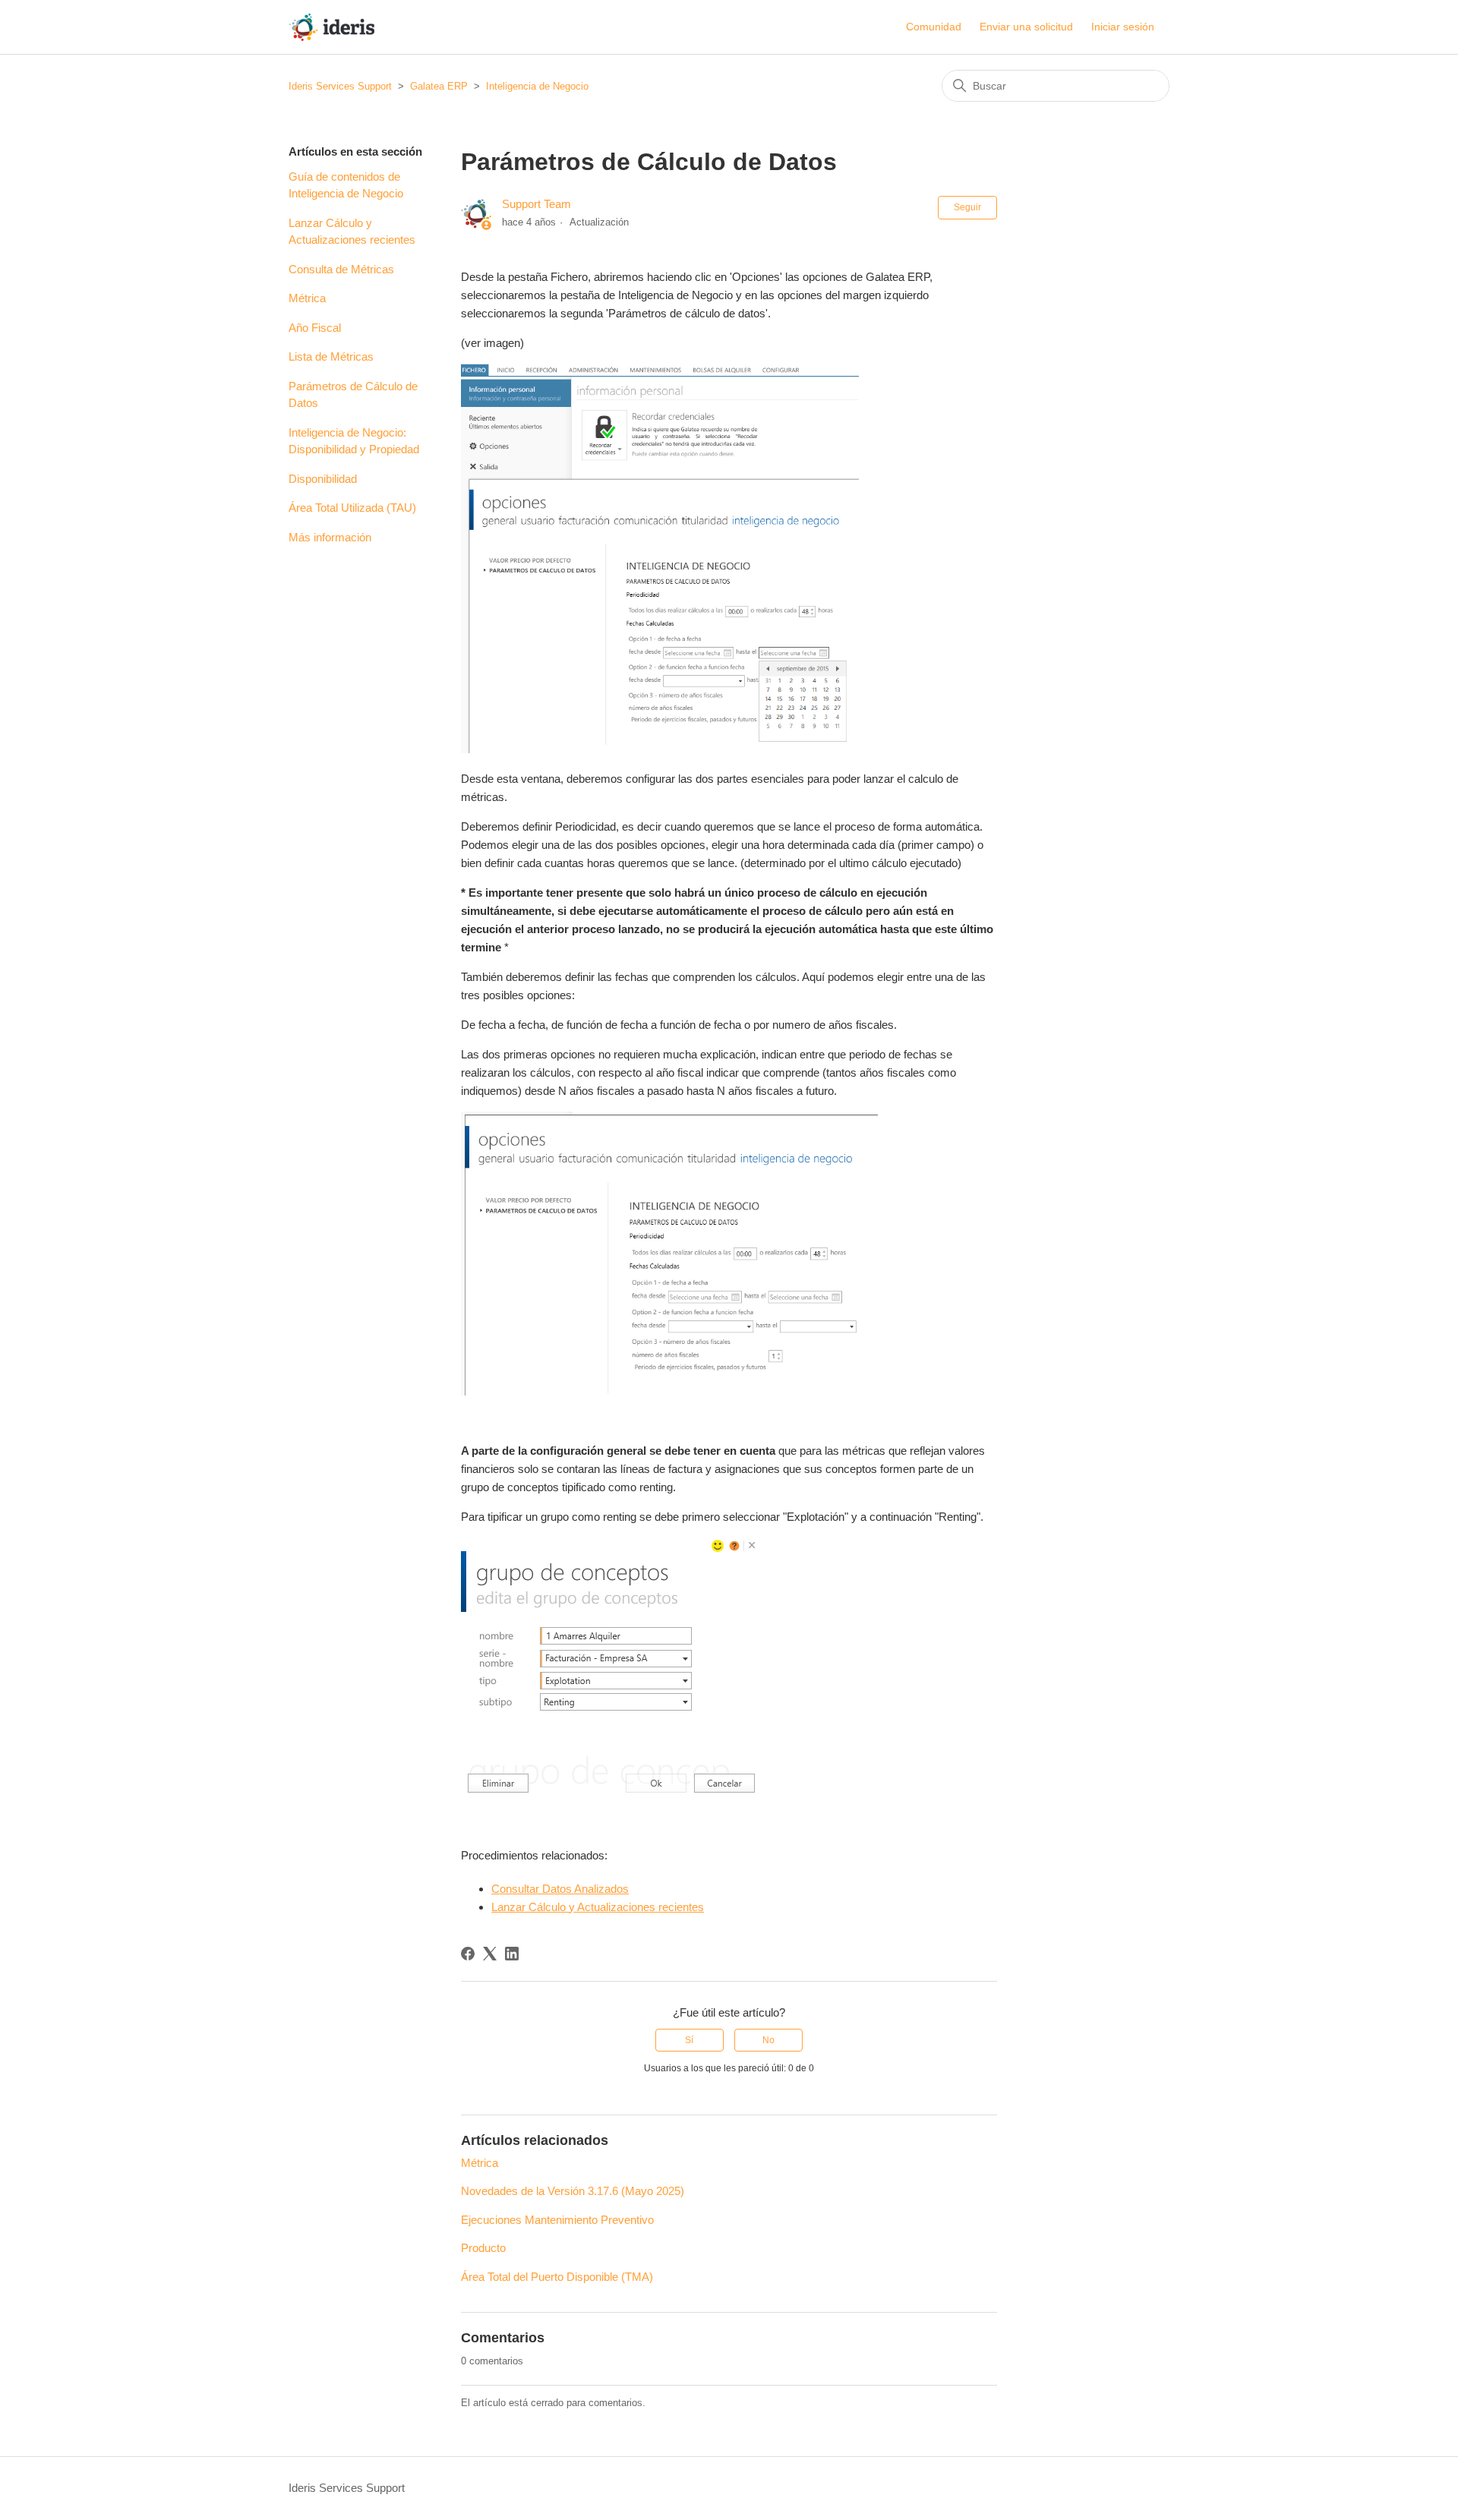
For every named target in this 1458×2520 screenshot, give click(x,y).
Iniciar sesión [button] (1123, 27)
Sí (689, 2040)
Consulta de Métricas (341, 269)
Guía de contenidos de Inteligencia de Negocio (346, 185)
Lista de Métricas (331, 356)
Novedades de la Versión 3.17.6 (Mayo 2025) (573, 2191)
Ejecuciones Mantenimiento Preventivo (557, 2220)
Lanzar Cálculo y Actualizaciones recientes (352, 232)
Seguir (967, 207)
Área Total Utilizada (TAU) (352, 508)
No (768, 2040)
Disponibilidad (323, 479)
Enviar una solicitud (1026, 27)
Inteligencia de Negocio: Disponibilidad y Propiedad (354, 441)
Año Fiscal (315, 328)
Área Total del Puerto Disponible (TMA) (557, 2277)
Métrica (307, 298)
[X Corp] (490, 1954)
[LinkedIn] (512, 1954)
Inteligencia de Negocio (537, 86)
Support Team (536, 204)
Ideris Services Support (340, 86)
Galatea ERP (439, 86)
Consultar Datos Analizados (560, 1889)
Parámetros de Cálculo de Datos (353, 395)
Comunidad (934, 27)
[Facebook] (468, 1954)
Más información (330, 537)
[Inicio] (331, 27)
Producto (483, 2248)
